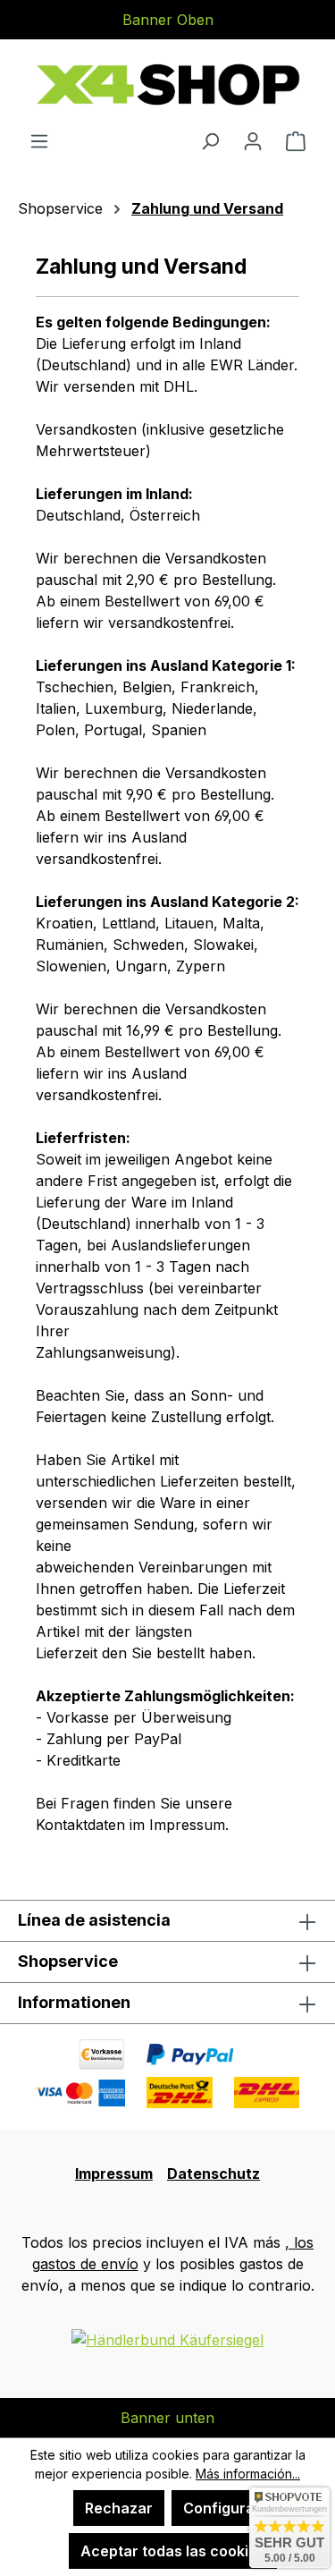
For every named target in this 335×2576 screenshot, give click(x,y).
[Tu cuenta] (253, 140)
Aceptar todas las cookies (173, 2551)
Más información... (248, 2474)
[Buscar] (210, 140)
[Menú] (39, 140)
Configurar (222, 2508)
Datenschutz (214, 2173)
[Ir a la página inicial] (167, 85)
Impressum (114, 2173)
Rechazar (119, 2508)
